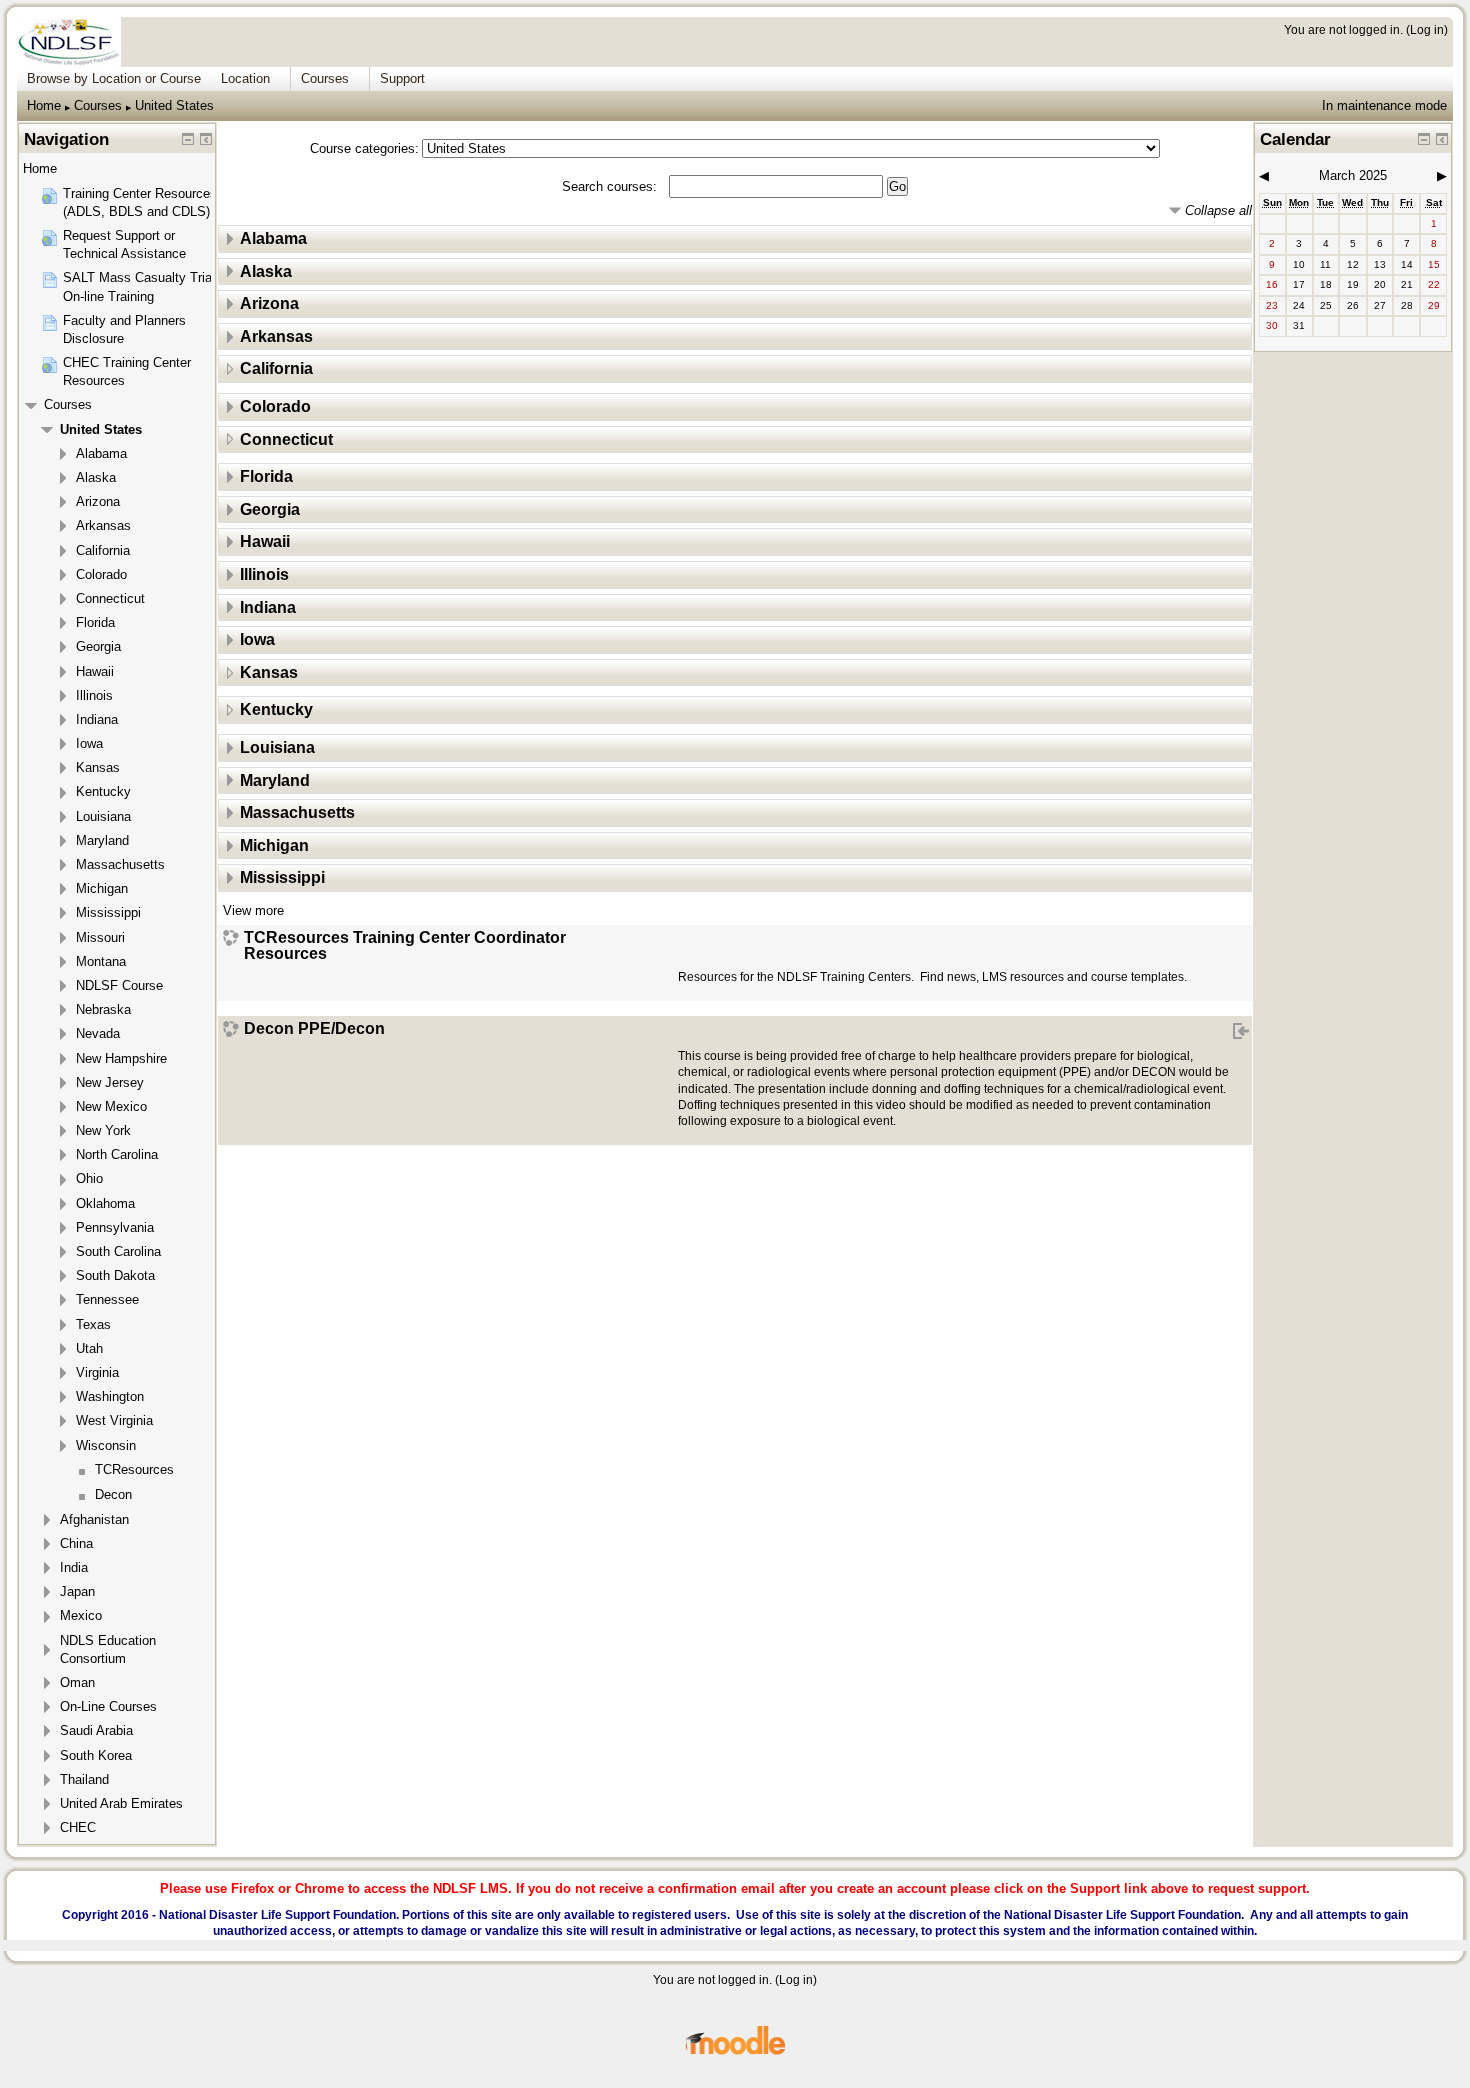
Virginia (97, 1372)
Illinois (264, 574)
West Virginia (114, 1420)
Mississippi (282, 877)
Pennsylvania (115, 1227)
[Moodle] (735, 2051)
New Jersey (110, 1082)
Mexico (81, 1615)
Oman (77, 1682)
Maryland (275, 780)
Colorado (275, 406)
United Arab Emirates (121, 1803)
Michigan (274, 845)
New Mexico (111, 1106)
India (74, 1567)
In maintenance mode (1384, 105)
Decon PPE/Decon (314, 1029)
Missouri (100, 937)
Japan (77, 1591)
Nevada (98, 1033)
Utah (89, 1348)
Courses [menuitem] (325, 78)
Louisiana (277, 747)
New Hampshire (121, 1058)
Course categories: (364, 148)
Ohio (89, 1178)
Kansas (269, 672)
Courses (98, 105)
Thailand (84, 1779)
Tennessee (107, 1299)
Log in (1427, 29)
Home (44, 105)
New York (103, 1130)
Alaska (266, 271)
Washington (110, 1396)
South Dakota (115, 1275)
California (276, 368)
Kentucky (276, 709)
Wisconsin (106, 1445)
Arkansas (276, 336)
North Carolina (117, 1154)
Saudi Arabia (96, 1730)
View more (253, 910)
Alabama (273, 238)
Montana (101, 961)
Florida (266, 476)
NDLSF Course (119, 985)
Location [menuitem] (245, 78)
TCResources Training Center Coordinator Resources (405, 945)
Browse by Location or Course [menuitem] (114, 78)
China (76, 1543)
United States (174, 105)
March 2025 (1353, 175)
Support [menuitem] (402, 78)
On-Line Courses (108, 1706)
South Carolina (118, 1251)
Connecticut (286, 439)
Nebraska (103, 1009)
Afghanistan (94, 1519)
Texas (93, 1324)
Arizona (269, 303)
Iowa (257, 639)
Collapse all (1218, 210)
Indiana (268, 607)
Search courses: (611, 186)
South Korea (96, 1755)
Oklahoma (105, 1203)
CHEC (78, 1827)
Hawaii (265, 541)
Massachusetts (297, 812)
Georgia (270, 509)
